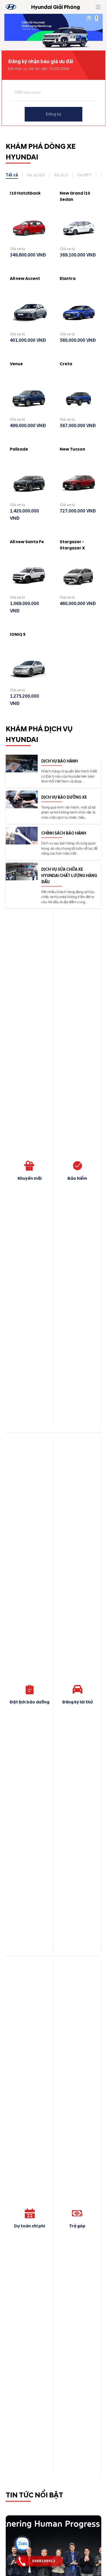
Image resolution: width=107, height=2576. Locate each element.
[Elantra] (78, 313)
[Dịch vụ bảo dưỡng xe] (22, 799)
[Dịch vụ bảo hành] (22, 764)
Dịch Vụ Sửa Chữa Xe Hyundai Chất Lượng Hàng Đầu (69, 876)
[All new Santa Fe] (29, 576)
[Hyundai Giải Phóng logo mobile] (11, 7)
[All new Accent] (29, 313)
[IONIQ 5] (29, 669)
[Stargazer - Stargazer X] (78, 576)
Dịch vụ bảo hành (60, 761)
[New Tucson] (78, 484)
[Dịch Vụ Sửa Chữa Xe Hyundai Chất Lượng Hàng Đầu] (22, 872)
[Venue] (29, 398)
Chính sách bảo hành (64, 833)
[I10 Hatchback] (29, 228)
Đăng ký (54, 114)
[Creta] (78, 398)
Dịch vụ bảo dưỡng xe (64, 797)
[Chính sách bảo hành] (22, 836)
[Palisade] (29, 484)
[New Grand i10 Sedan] (78, 228)
